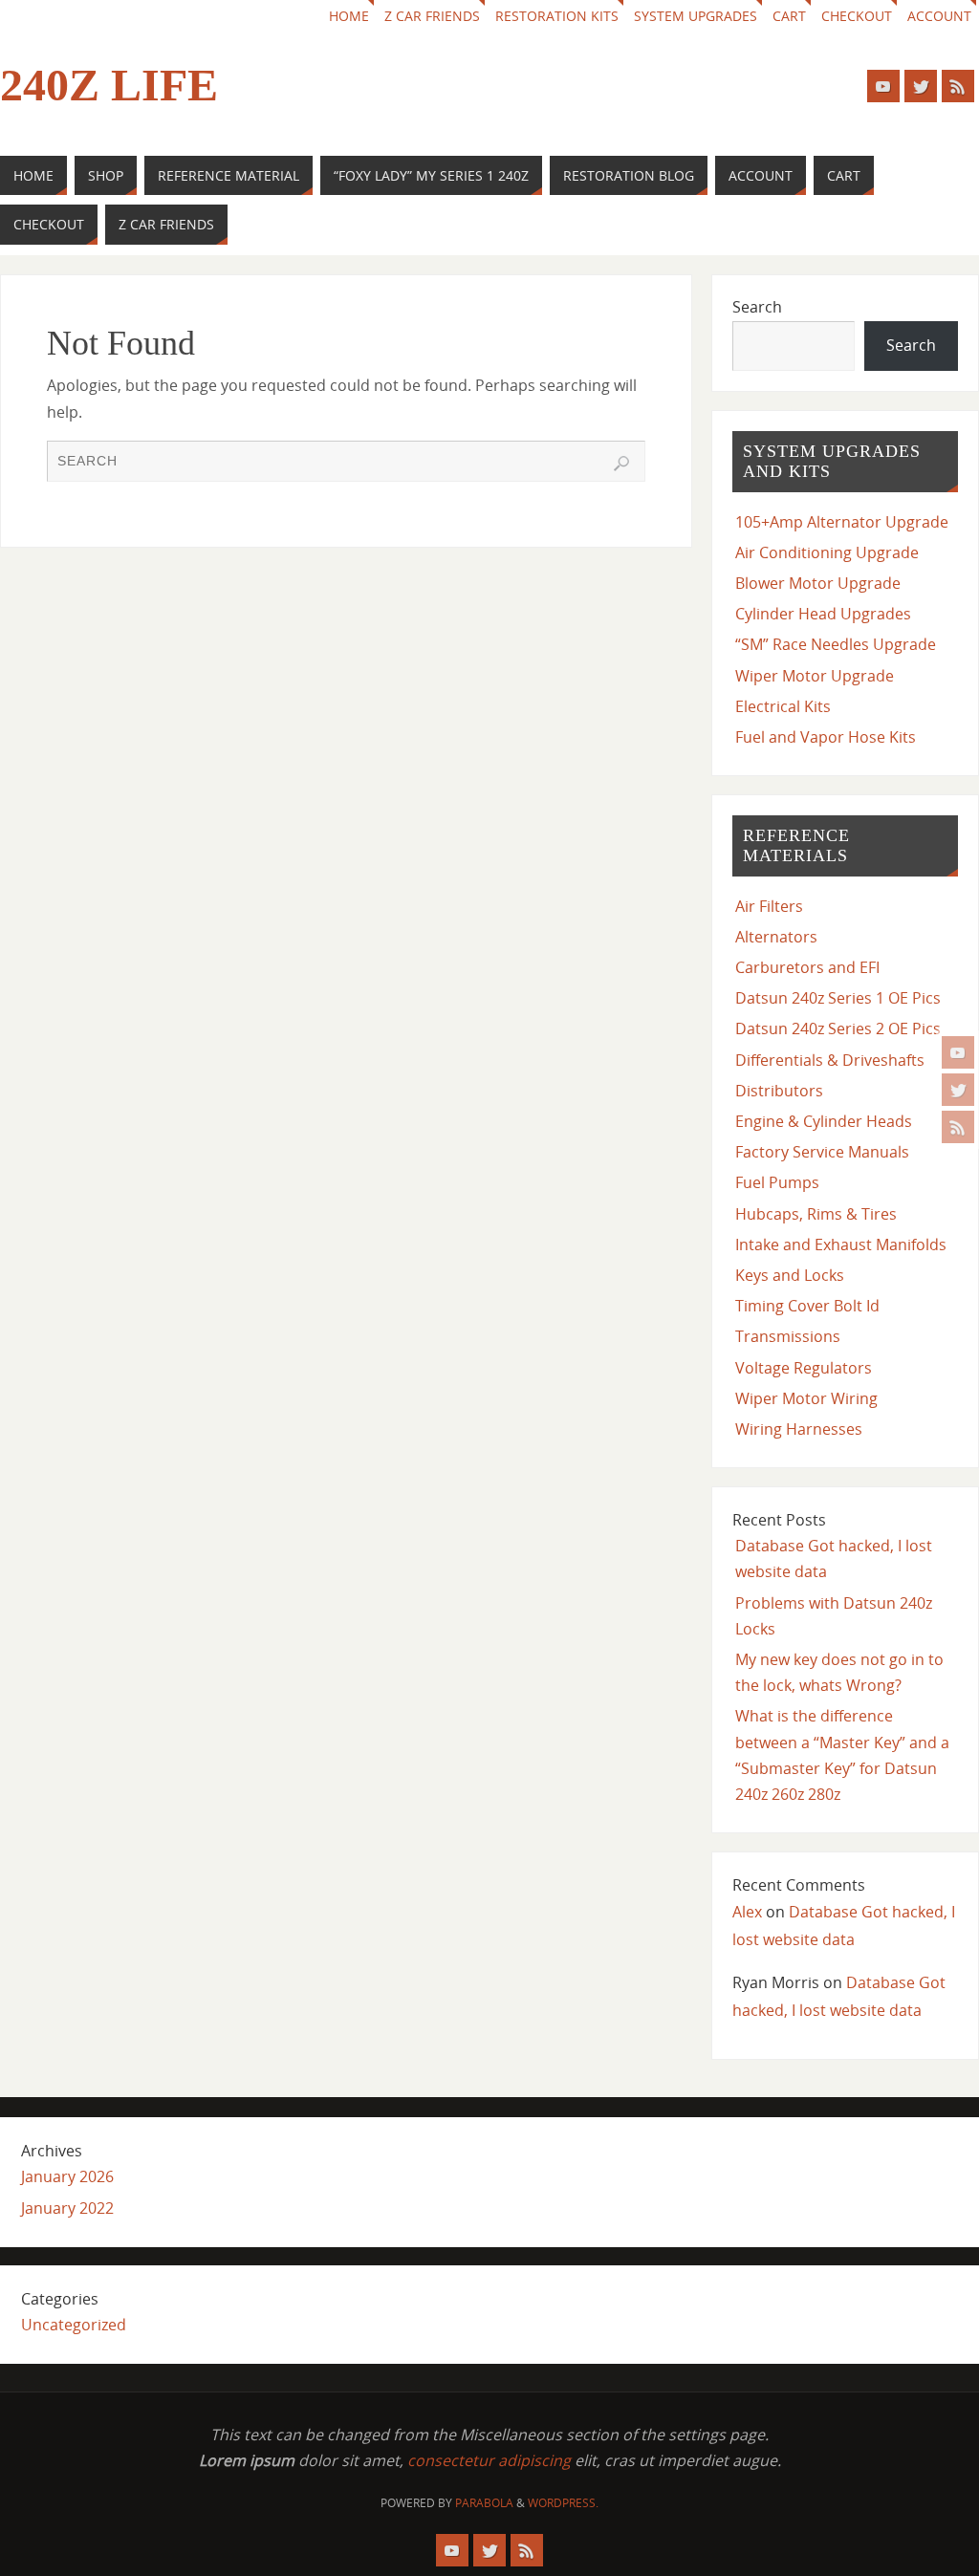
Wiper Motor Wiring (806, 1398)
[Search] (621, 464)
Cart (789, 16)
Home (349, 16)
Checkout (857, 16)
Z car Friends (432, 16)
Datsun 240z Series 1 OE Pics (838, 998)
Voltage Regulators (804, 1368)
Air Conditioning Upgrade (827, 552)
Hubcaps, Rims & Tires (816, 1214)
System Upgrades (696, 16)
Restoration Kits (557, 16)
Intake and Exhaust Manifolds (841, 1245)
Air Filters (769, 906)
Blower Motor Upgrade (818, 583)
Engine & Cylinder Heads (824, 1121)
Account (939, 16)
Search (757, 307)
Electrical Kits (783, 706)
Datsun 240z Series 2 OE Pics (838, 1028)
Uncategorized (74, 2325)
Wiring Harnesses (799, 1429)
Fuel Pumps (777, 1182)
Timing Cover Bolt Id (807, 1306)
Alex (747, 1912)
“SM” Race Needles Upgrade (836, 644)
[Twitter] (958, 1090)
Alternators (776, 937)
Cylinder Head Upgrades (823, 614)
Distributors (779, 1091)
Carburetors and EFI (807, 967)
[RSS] (958, 1127)
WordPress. (563, 2503)
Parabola (484, 2503)
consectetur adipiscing (489, 2460)
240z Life (109, 85)
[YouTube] (958, 1052)
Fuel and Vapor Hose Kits (826, 737)
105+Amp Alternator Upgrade (842, 522)
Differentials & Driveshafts (830, 1060)
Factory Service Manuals (822, 1152)
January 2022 (67, 2208)
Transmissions (788, 1336)
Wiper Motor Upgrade (815, 676)
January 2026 (67, 2176)
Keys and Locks (790, 1275)
